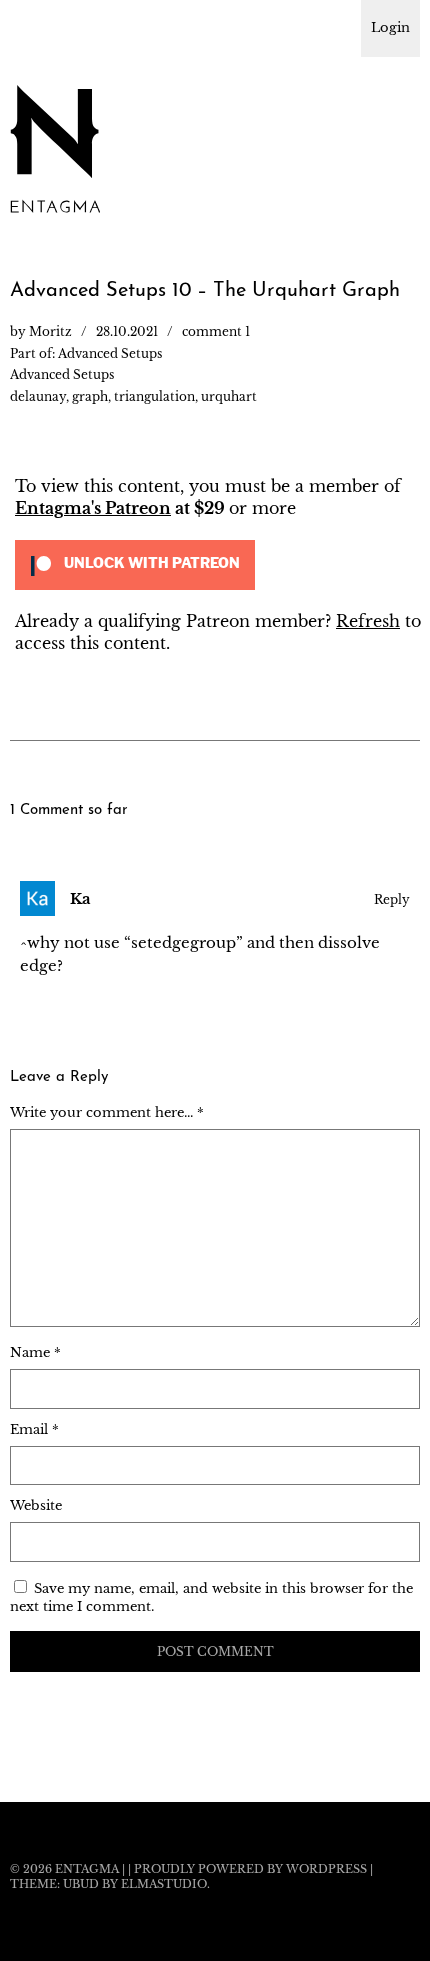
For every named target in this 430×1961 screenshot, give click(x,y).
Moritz (50, 331)
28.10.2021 (127, 331)
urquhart (229, 396)
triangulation (154, 396)
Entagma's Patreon (93, 508)
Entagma (87, 1869)
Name (35, 1352)
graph (90, 396)
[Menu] (35, 25)
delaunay (38, 396)
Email (34, 1429)
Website (36, 1505)
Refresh (368, 621)
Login (390, 27)
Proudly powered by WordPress (250, 1869)
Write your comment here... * (107, 1112)
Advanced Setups (110, 353)
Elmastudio (164, 1884)
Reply (392, 899)
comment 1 (216, 331)
